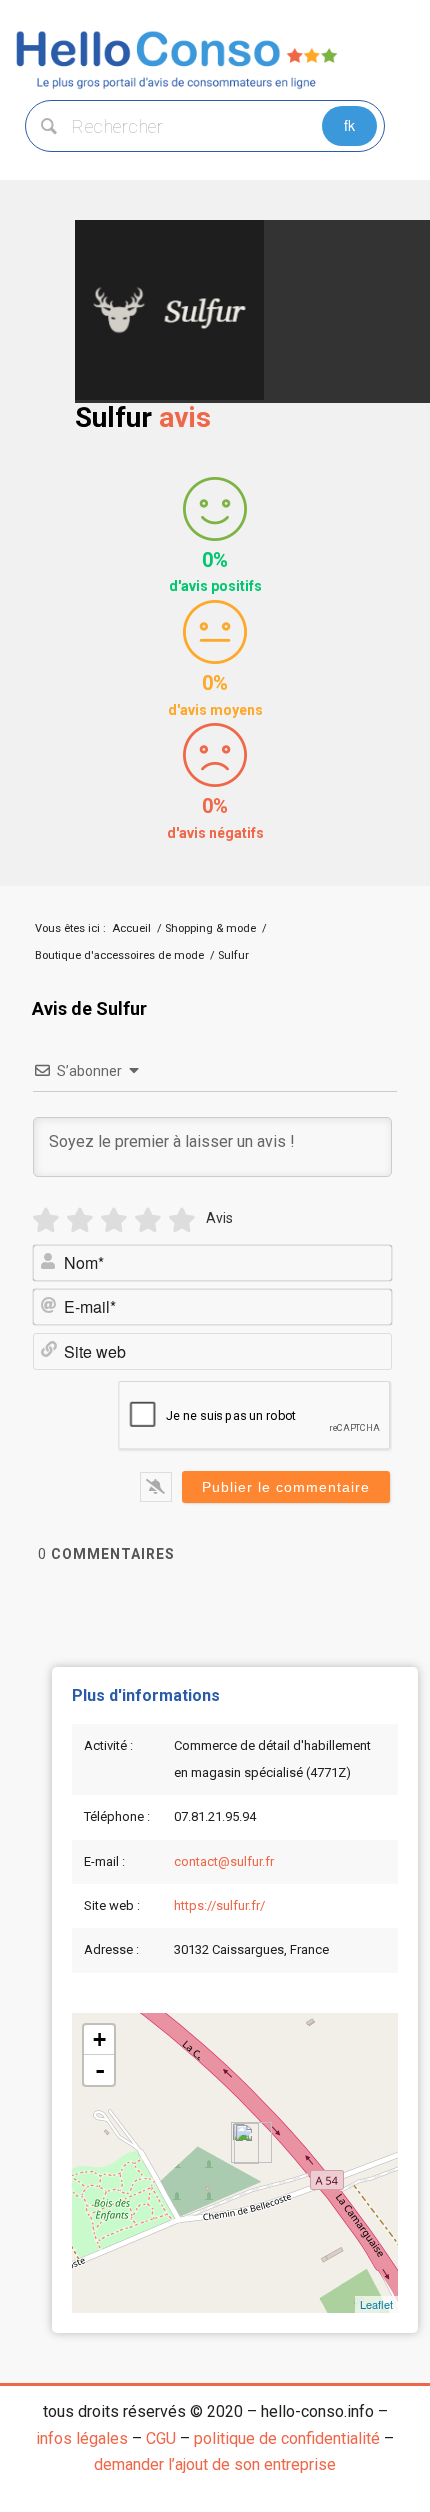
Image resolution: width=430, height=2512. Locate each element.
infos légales (82, 2438)
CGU (161, 2438)
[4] (148, 1220)
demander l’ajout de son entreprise (215, 2464)
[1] (46, 1220)
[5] (182, 1220)
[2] (80, 1220)
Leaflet (376, 2304)
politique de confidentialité (287, 2438)
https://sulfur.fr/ (219, 1905)
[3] (114, 1220)
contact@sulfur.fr (224, 1861)
